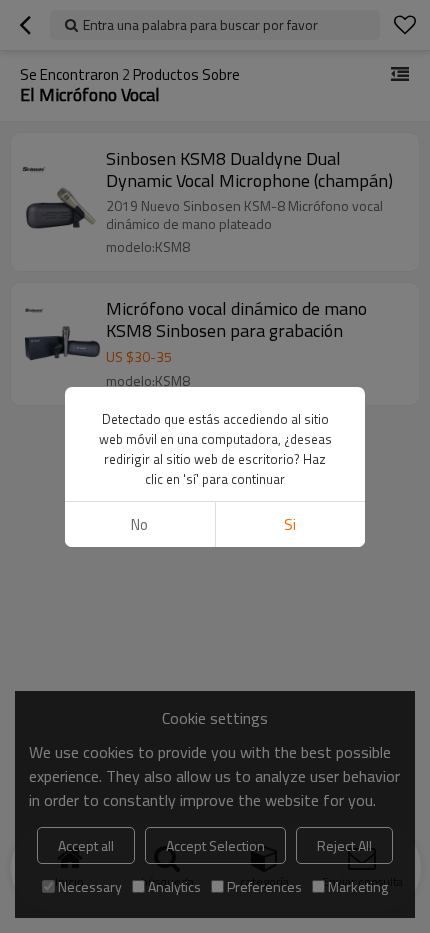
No (139, 524)
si (290, 524)
